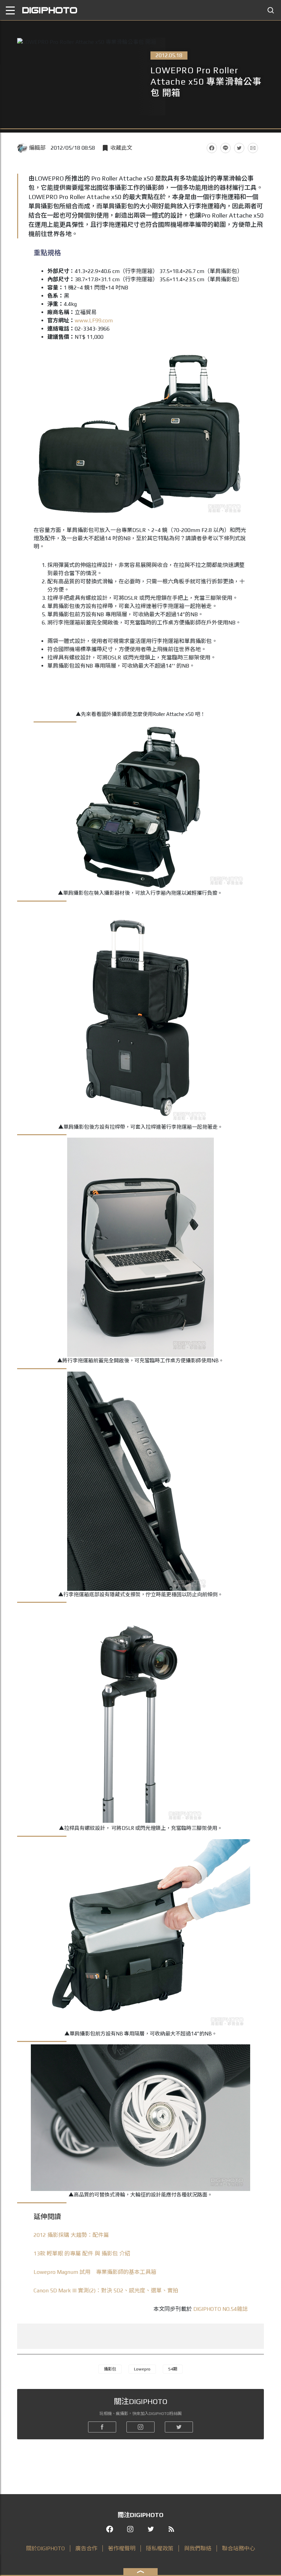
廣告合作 (86, 2548)
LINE (225, 148)
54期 (173, 2369)
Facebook (212, 148)
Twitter (239, 148)
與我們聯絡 (198, 2548)
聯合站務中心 (239, 2548)
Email (253, 148)
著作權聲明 (122, 2548)
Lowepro (142, 2369)
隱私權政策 (160, 2548)
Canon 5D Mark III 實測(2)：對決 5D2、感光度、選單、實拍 (106, 2290)
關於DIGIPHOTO (45, 2548)
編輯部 (37, 148)
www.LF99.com (94, 320)
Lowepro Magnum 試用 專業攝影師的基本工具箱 (95, 2272)
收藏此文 (121, 148)
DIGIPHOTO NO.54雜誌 (221, 2309)
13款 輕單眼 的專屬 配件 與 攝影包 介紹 (82, 2253)
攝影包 (110, 2369)
